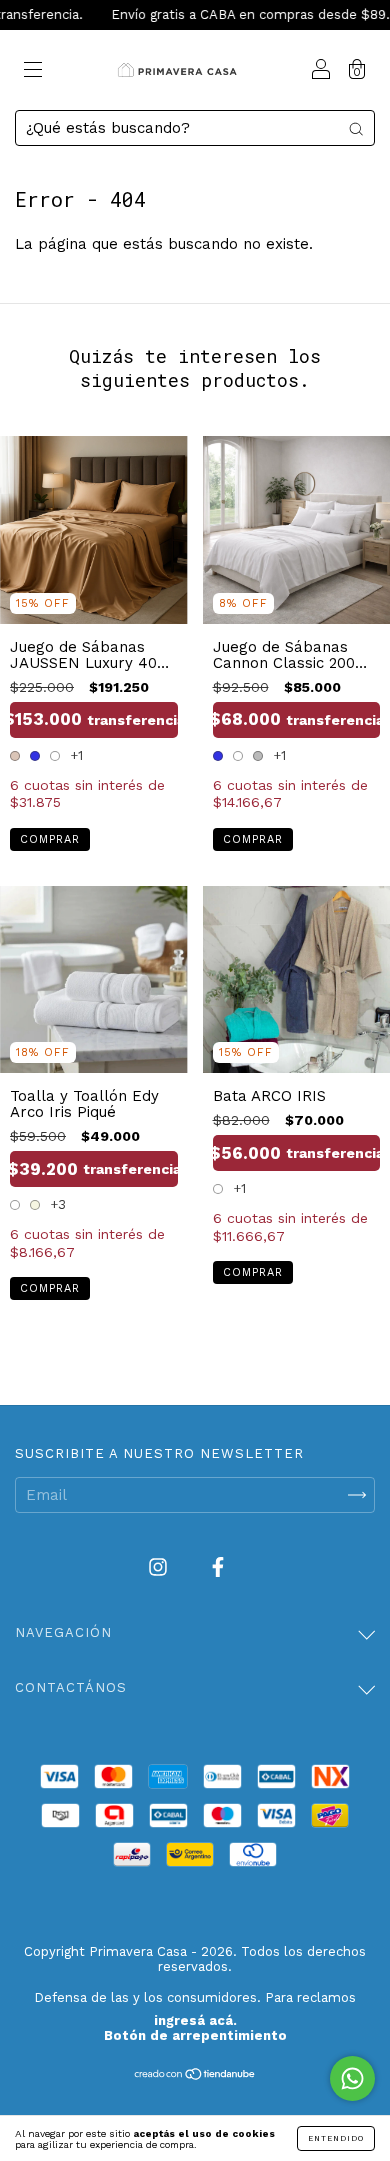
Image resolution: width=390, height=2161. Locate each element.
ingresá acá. (195, 2020)
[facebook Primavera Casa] (218, 1568)
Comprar (50, 839)
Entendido (336, 2138)
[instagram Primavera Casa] (160, 1568)
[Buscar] (356, 128)
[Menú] (33, 72)
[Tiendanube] (195, 2076)
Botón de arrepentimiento (195, 2035)
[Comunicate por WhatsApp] (352, 2078)
